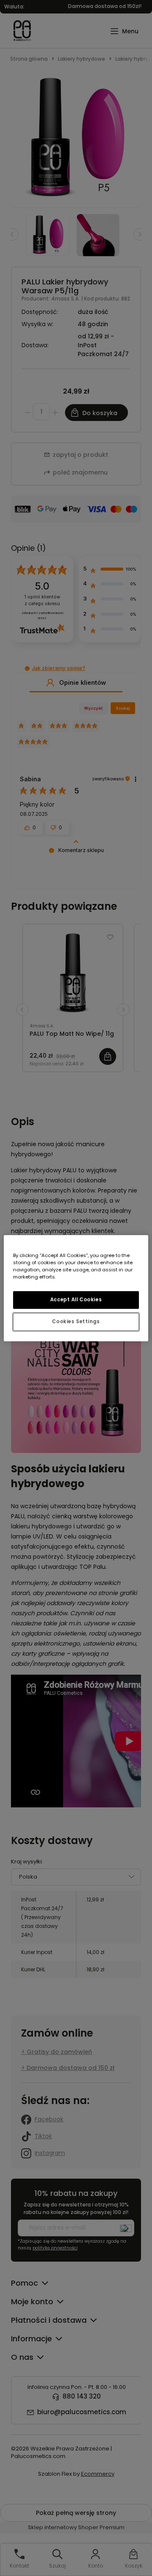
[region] (76, 1288)
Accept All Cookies (76, 1300)
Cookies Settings (76, 1322)
